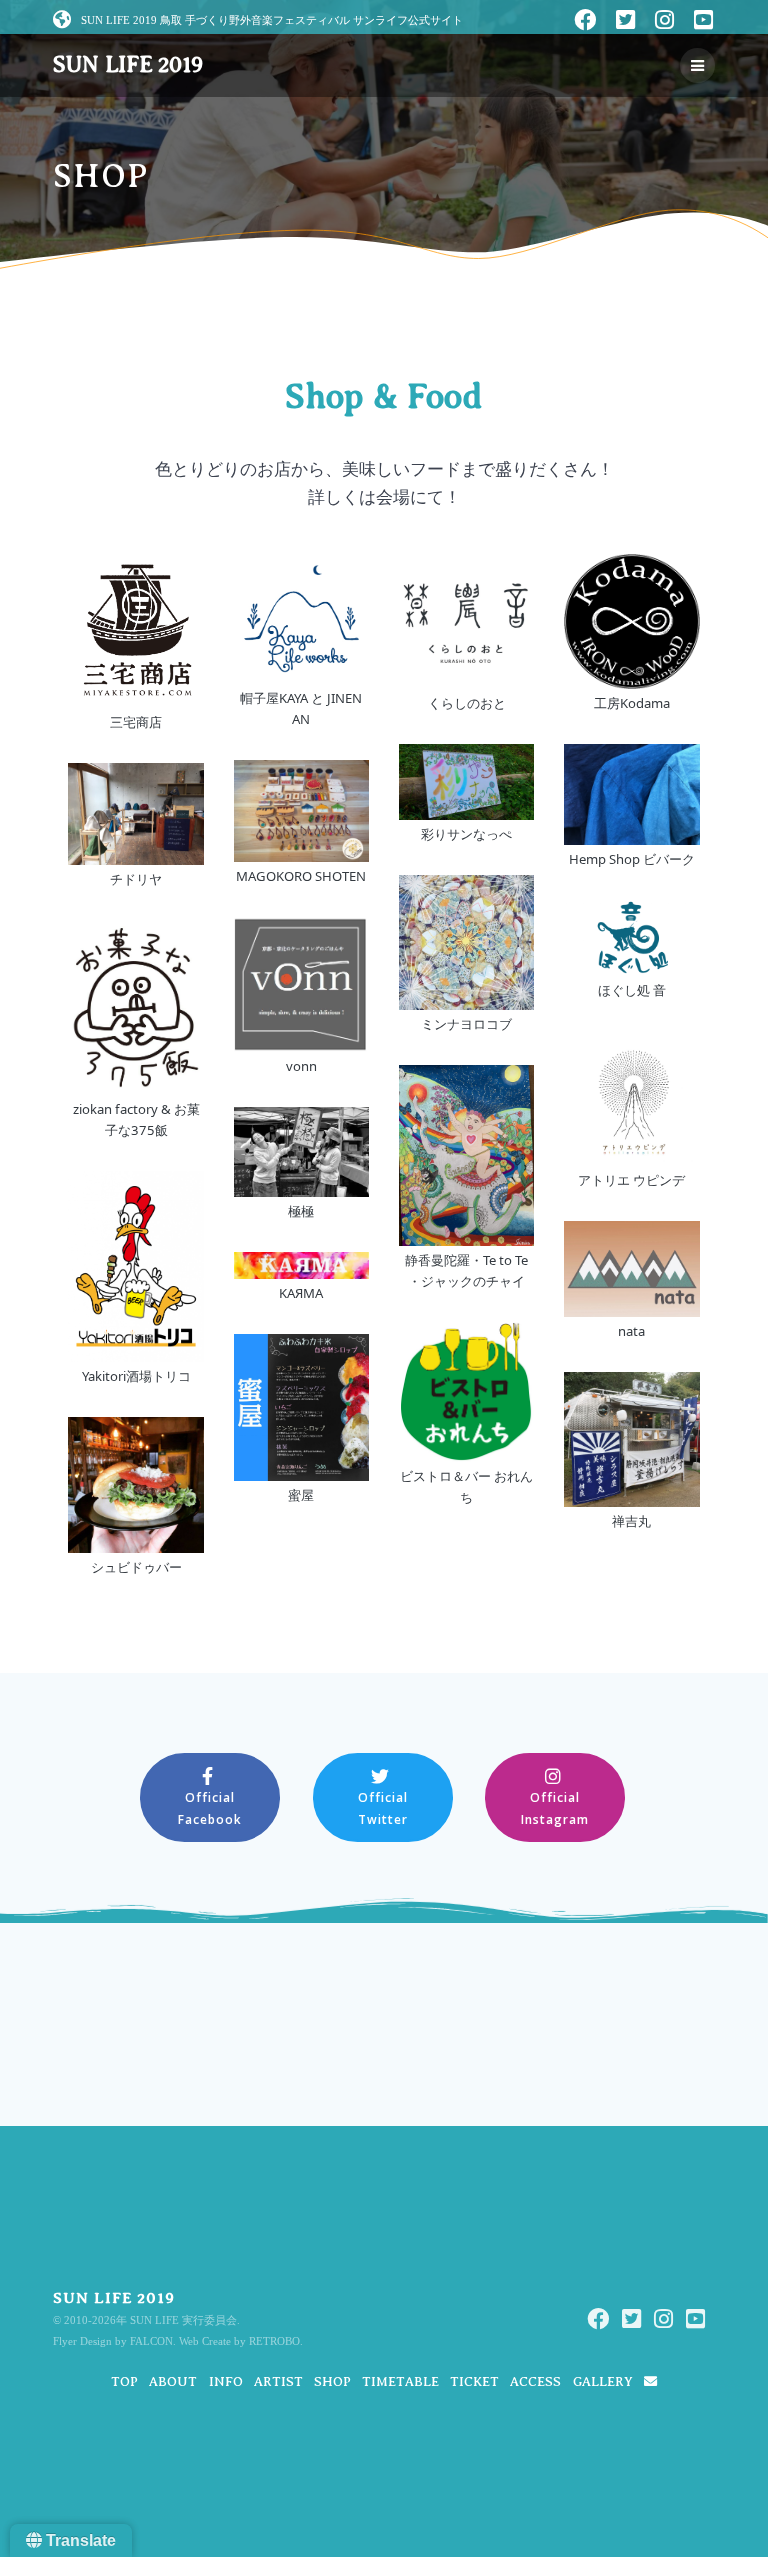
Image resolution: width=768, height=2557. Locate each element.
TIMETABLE (400, 2381)
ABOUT (173, 2381)
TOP (124, 2381)
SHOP (332, 2381)
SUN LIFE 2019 (127, 65)
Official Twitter (383, 1808)
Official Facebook (210, 1808)
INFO (226, 2381)
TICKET (474, 2381)
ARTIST (278, 2381)
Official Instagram (555, 1808)
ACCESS (535, 2381)
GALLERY (603, 2381)
